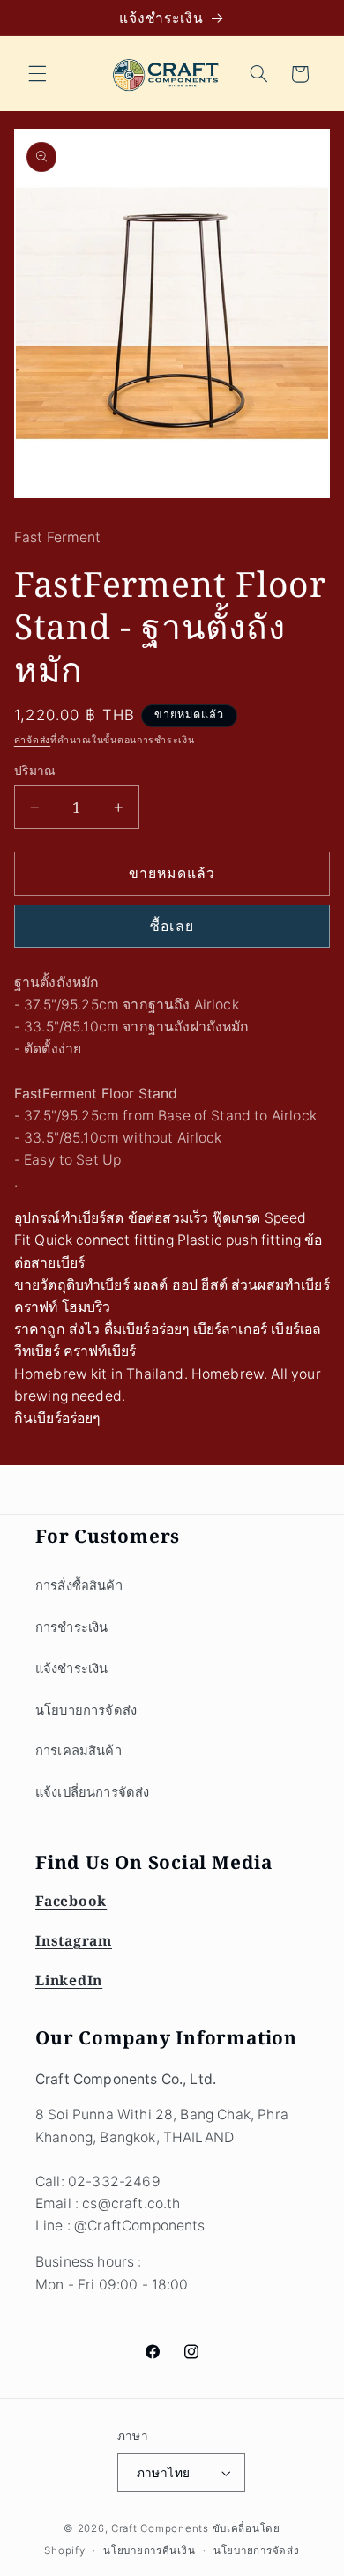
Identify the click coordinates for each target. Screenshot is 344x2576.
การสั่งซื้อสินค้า (79, 1586)
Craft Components (160, 2528)
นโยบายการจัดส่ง (86, 1710)
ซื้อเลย (172, 926)
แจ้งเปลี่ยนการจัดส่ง (92, 1792)
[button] (37, 74)
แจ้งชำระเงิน (71, 1669)
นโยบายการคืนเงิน (149, 2550)
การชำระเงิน (71, 1627)
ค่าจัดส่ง (32, 740)
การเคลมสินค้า (79, 1751)
